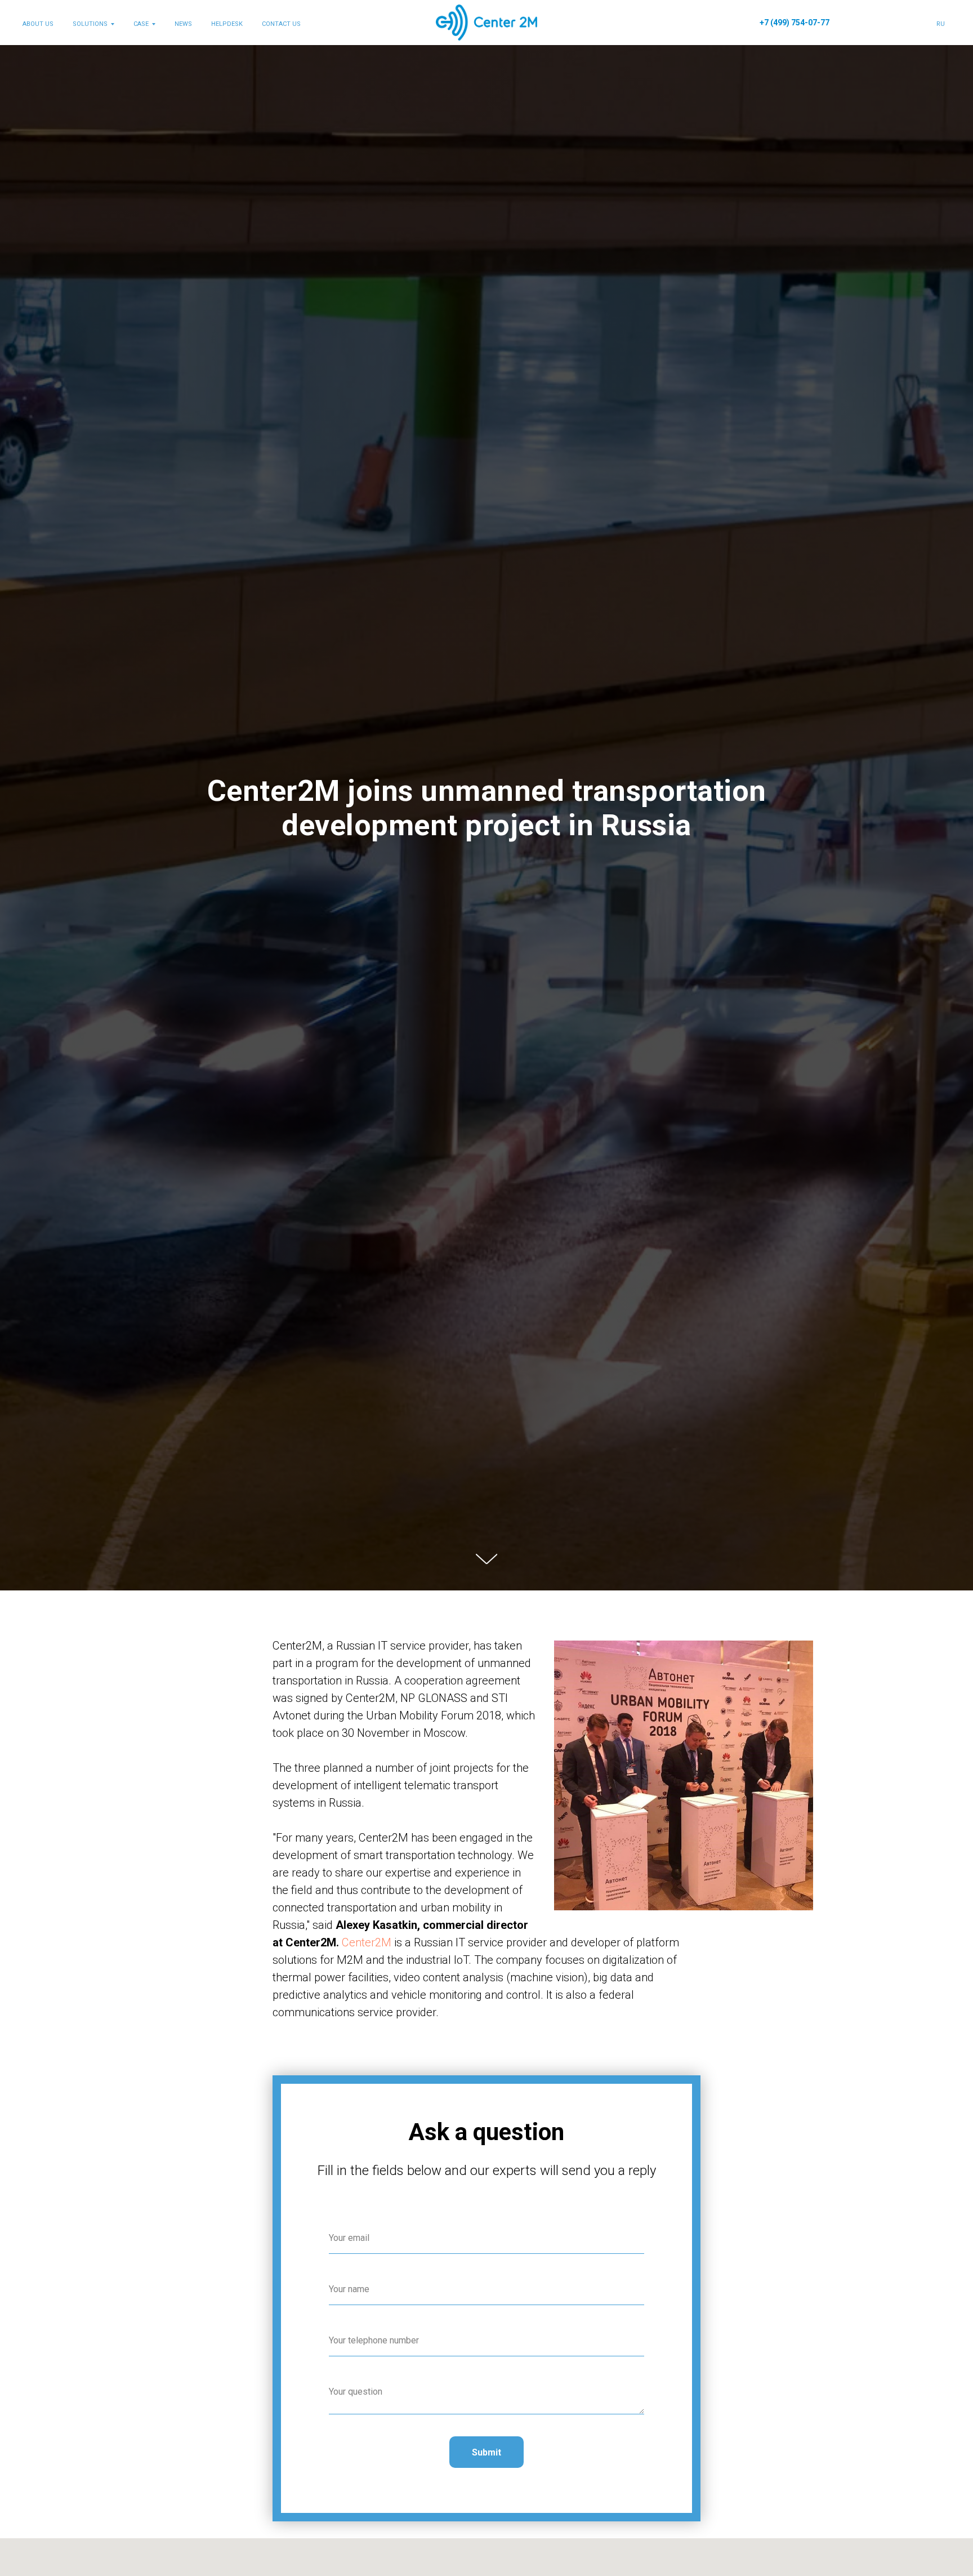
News (183, 24)
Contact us (281, 24)
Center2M (367, 1942)
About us (38, 24)
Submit (486, 2452)
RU (941, 24)
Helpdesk (227, 24)
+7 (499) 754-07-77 (795, 23)
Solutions (90, 24)
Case (141, 24)
